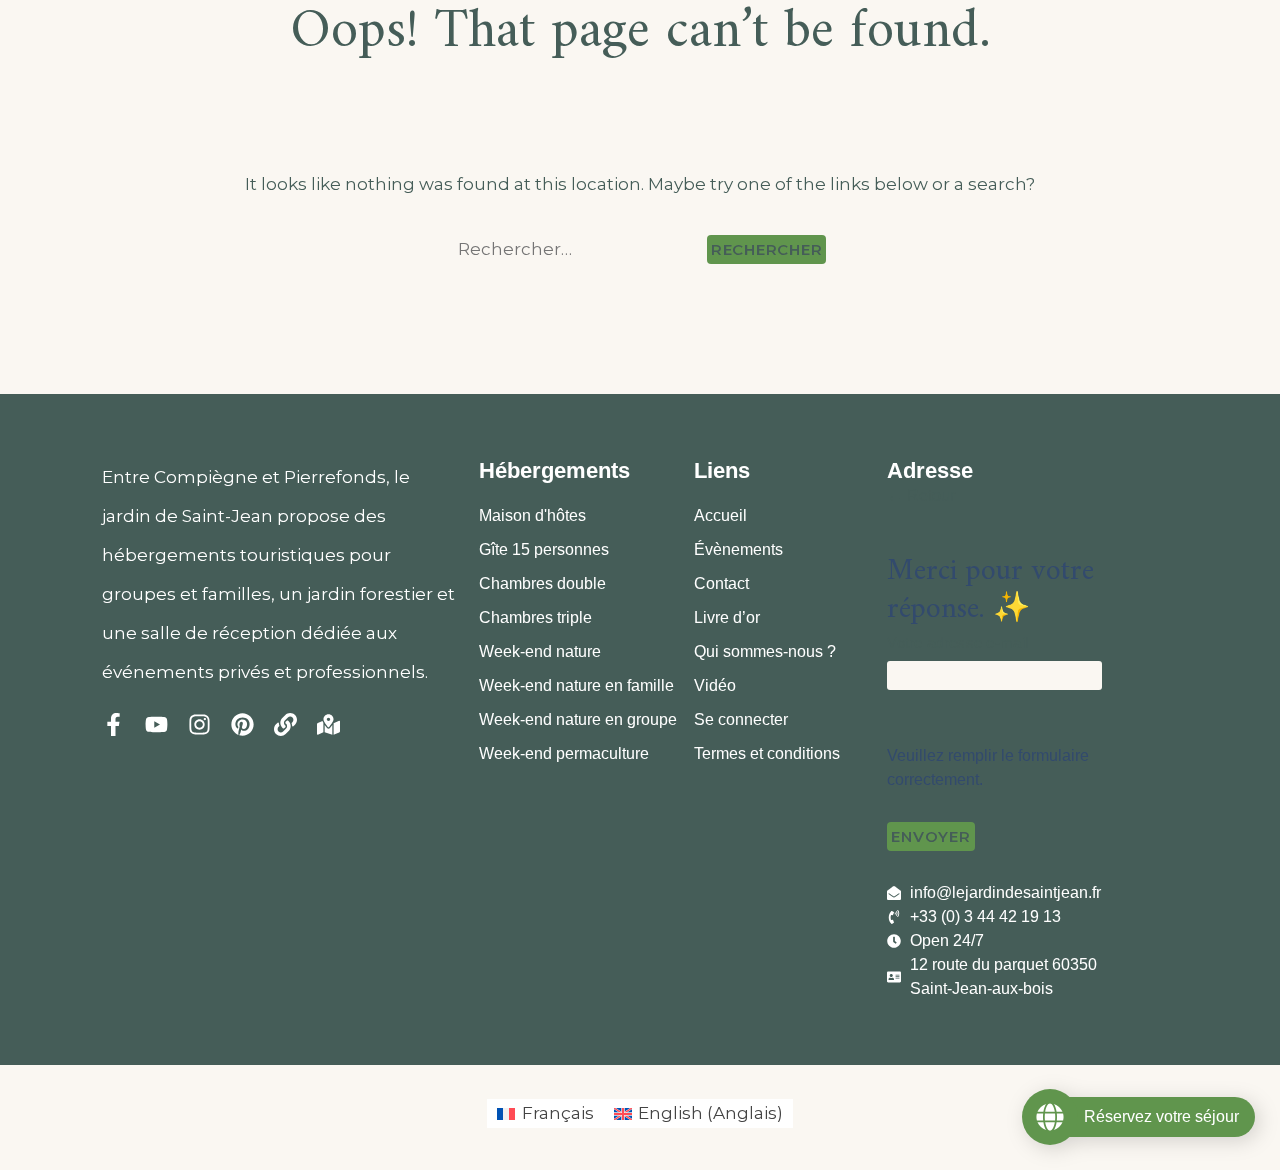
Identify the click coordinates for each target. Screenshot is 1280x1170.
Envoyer (930, 836)
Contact (721, 583)
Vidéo (715, 685)
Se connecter (741, 719)
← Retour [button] (921, 495)
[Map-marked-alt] (328, 724)
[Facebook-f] (113, 724)
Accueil (720, 515)
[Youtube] (156, 724)
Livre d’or (727, 617)
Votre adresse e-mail (957, 642)
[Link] (285, 724)
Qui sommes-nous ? (765, 651)
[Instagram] (199, 724)
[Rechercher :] (578, 249)
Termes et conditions (767, 753)
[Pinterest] (242, 724)
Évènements (738, 549)
